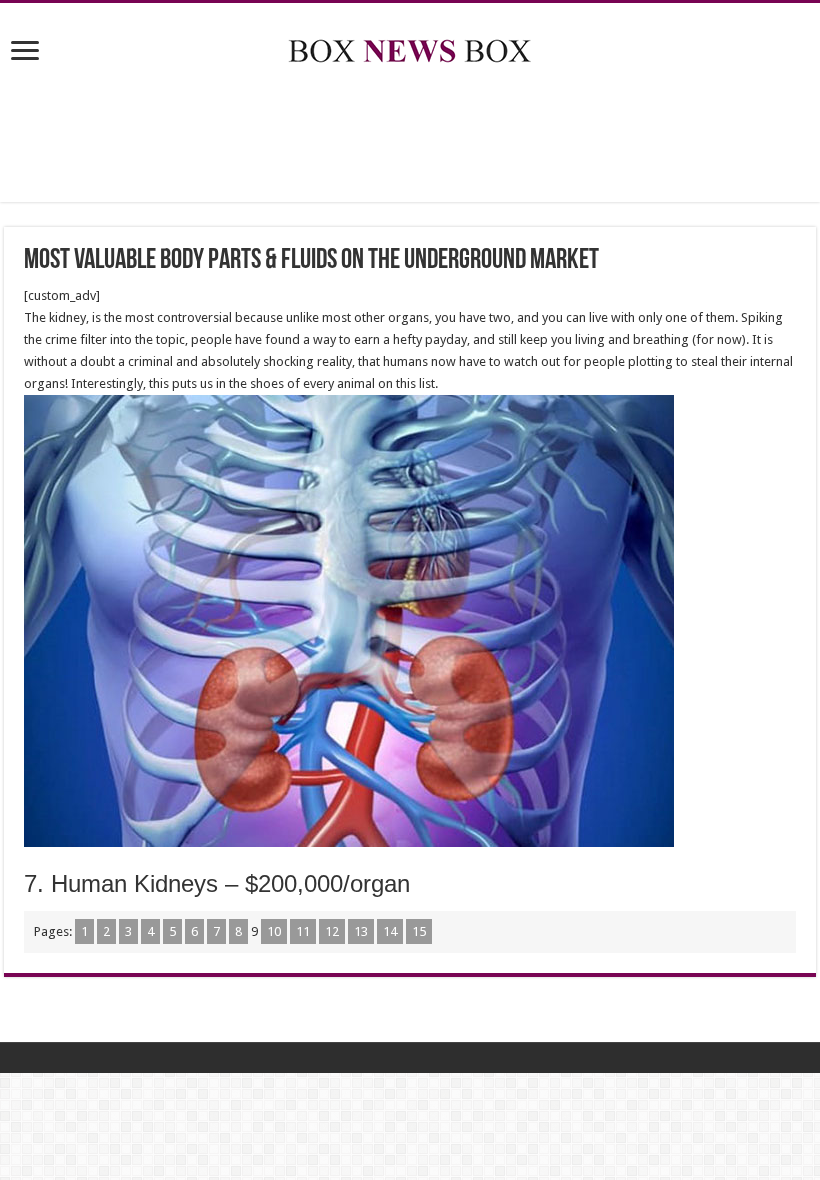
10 (274, 931)
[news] (410, 47)
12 (332, 931)
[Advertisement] (410, 137)
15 (419, 931)
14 (390, 931)
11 (303, 931)
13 (361, 931)
